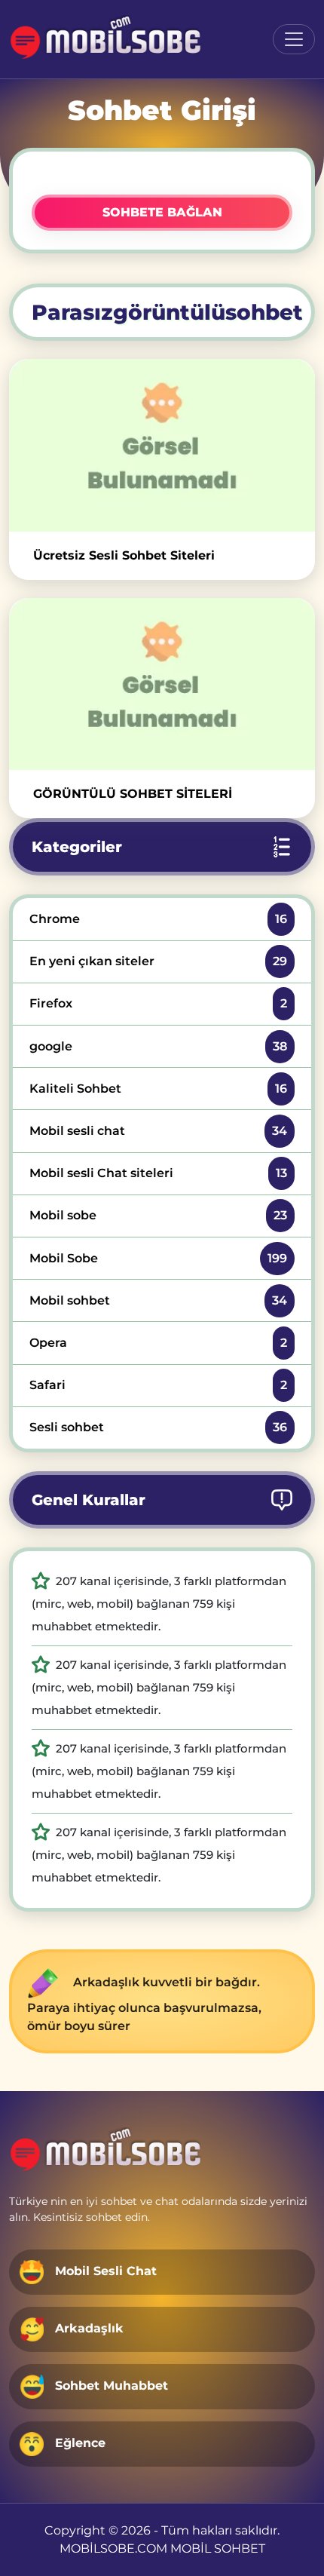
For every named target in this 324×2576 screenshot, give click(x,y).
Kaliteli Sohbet (158, 1089)
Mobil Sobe (158, 1258)
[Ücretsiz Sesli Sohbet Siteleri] (162, 445)
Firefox (158, 1003)
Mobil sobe (158, 1215)
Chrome (158, 919)
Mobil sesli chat (158, 1131)
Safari (158, 1385)
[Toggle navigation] (294, 39)
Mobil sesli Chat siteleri (158, 1173)
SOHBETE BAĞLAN (162, 212)
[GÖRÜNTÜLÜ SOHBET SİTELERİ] (162, 684)
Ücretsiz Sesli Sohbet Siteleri (124, 555)
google (158, 1046)
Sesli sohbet (158, 1427)
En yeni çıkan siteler (158, 961)
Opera (158, 1343)
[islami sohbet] (107, 39)
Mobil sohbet (158, 1300)
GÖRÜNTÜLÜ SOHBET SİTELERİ (133, 794)
